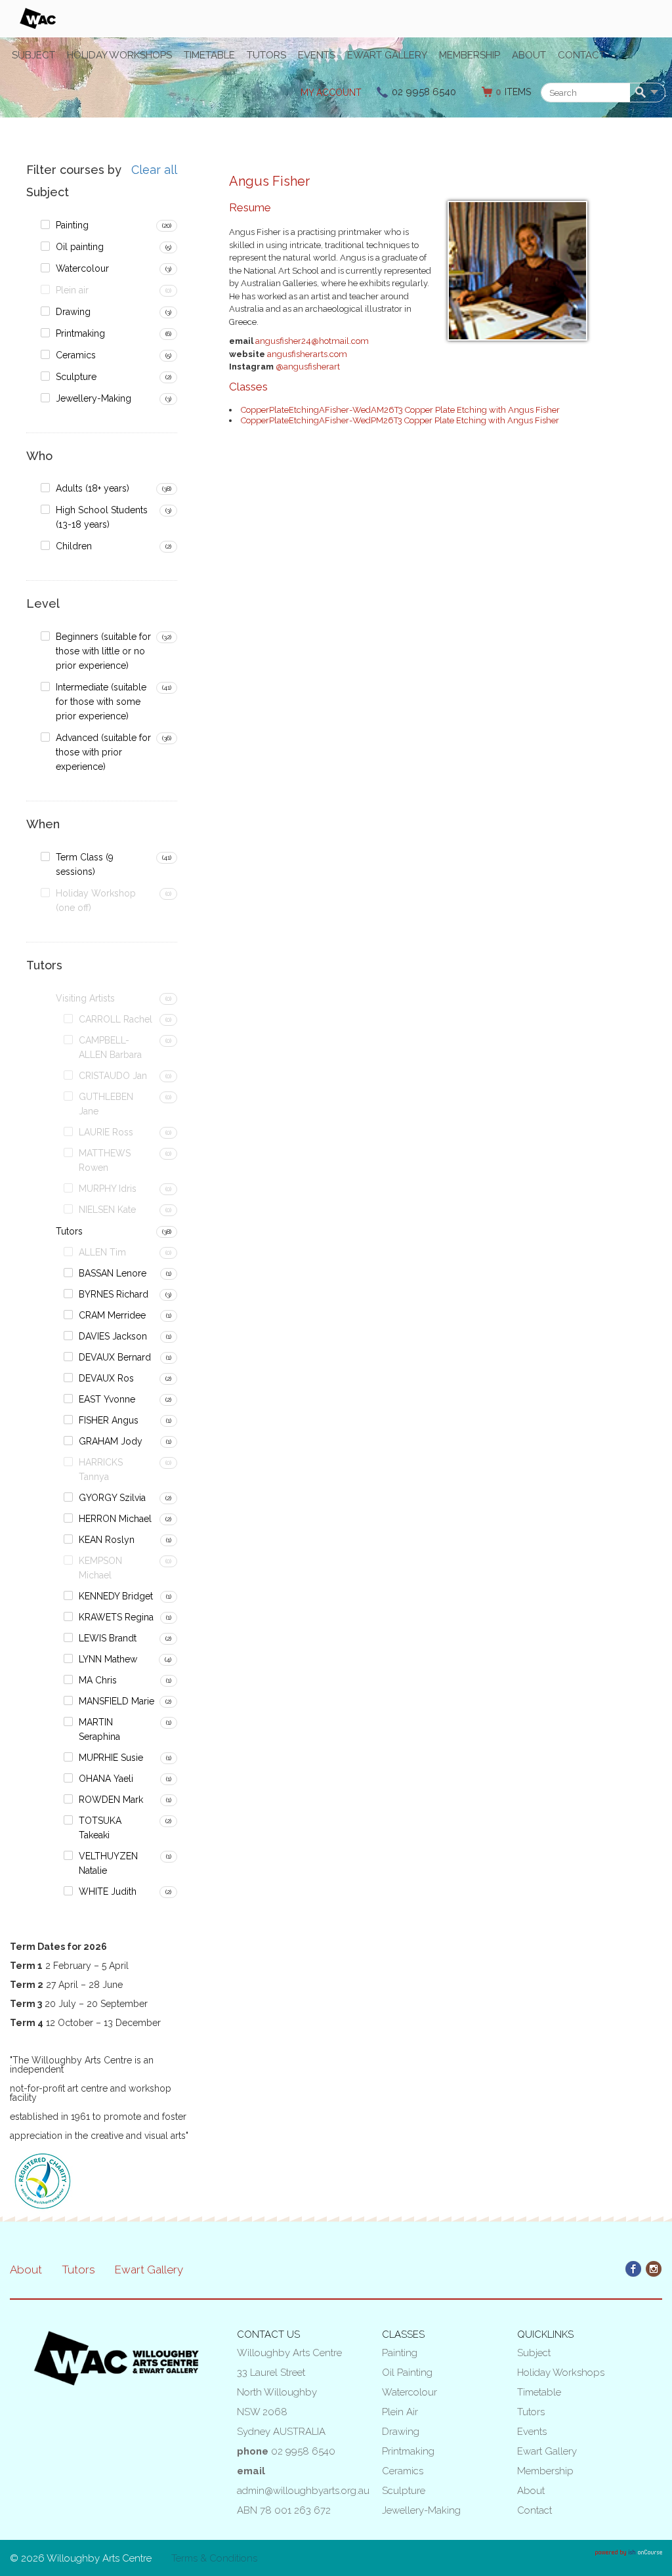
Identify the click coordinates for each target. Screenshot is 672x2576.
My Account (331, 93)
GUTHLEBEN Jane (106, 1104)
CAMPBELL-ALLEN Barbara (110, 1047)
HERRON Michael (115, 1519)
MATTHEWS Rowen (105, 1160)
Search (643, 93)
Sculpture (76, 377)
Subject (33, 55)
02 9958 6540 (424, 92)
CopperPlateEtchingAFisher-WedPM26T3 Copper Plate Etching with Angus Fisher (400, 420)
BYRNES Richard (114, 1294)
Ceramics (76, 355)
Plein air (72, 290)
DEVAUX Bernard (115, 1357)
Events (317, 55)
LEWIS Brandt (108, 1638)
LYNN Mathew (108, 1659)
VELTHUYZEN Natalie (108, 1863)
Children (74, 546)
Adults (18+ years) (93, 488)
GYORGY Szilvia (112, 1498)
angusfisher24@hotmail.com (312, 341)
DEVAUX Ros (106, 1378)
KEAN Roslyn (107, 1540)
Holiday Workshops (119, 55)
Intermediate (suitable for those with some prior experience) (101, 702)
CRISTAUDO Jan (113, 1076)
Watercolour (82, 268)
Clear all (154, 170)
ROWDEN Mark (111, 1800)
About (529, 55)
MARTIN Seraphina (99, 1729)
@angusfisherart (308, 367)
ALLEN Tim (102, 1252)
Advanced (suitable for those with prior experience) (103, 752)
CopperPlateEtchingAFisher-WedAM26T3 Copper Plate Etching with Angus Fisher (400, 410)
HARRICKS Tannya (101, 1469)
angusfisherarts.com (307, 354)
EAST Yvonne (107, 1399)
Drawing (73, 312)
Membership (470, 55)
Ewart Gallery (387, 55)
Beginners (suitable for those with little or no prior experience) (103, 651)
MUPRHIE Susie (111, 1758)
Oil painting (80, 247)
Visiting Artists (85, 998)
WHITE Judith (108, 1891)
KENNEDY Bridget (116, 1596)
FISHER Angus (109, 1420)
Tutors (266, 55)
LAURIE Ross (106, 1132)
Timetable (209, 55)
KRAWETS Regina (116, 1617)
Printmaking (80, 333)
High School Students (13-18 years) (102, 517)
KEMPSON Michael (100, 1568)
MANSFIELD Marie (116, 1701)
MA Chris (98, 1680)
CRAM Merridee (112, 1315)
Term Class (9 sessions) (85, 864)
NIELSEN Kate (107, 1210)
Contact (581, 55)
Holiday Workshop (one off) (96, 900)
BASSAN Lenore (113, 1273)
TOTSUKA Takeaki (100, 1828)
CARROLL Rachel (115, 1019)
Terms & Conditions (214, 2558)
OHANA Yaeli (106, 1779)
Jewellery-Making (94, 398)
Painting (72, 225)
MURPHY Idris (108, 1189)
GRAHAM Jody (111, 1441)
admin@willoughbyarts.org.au (303, 2491)
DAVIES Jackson (113, 1336)
